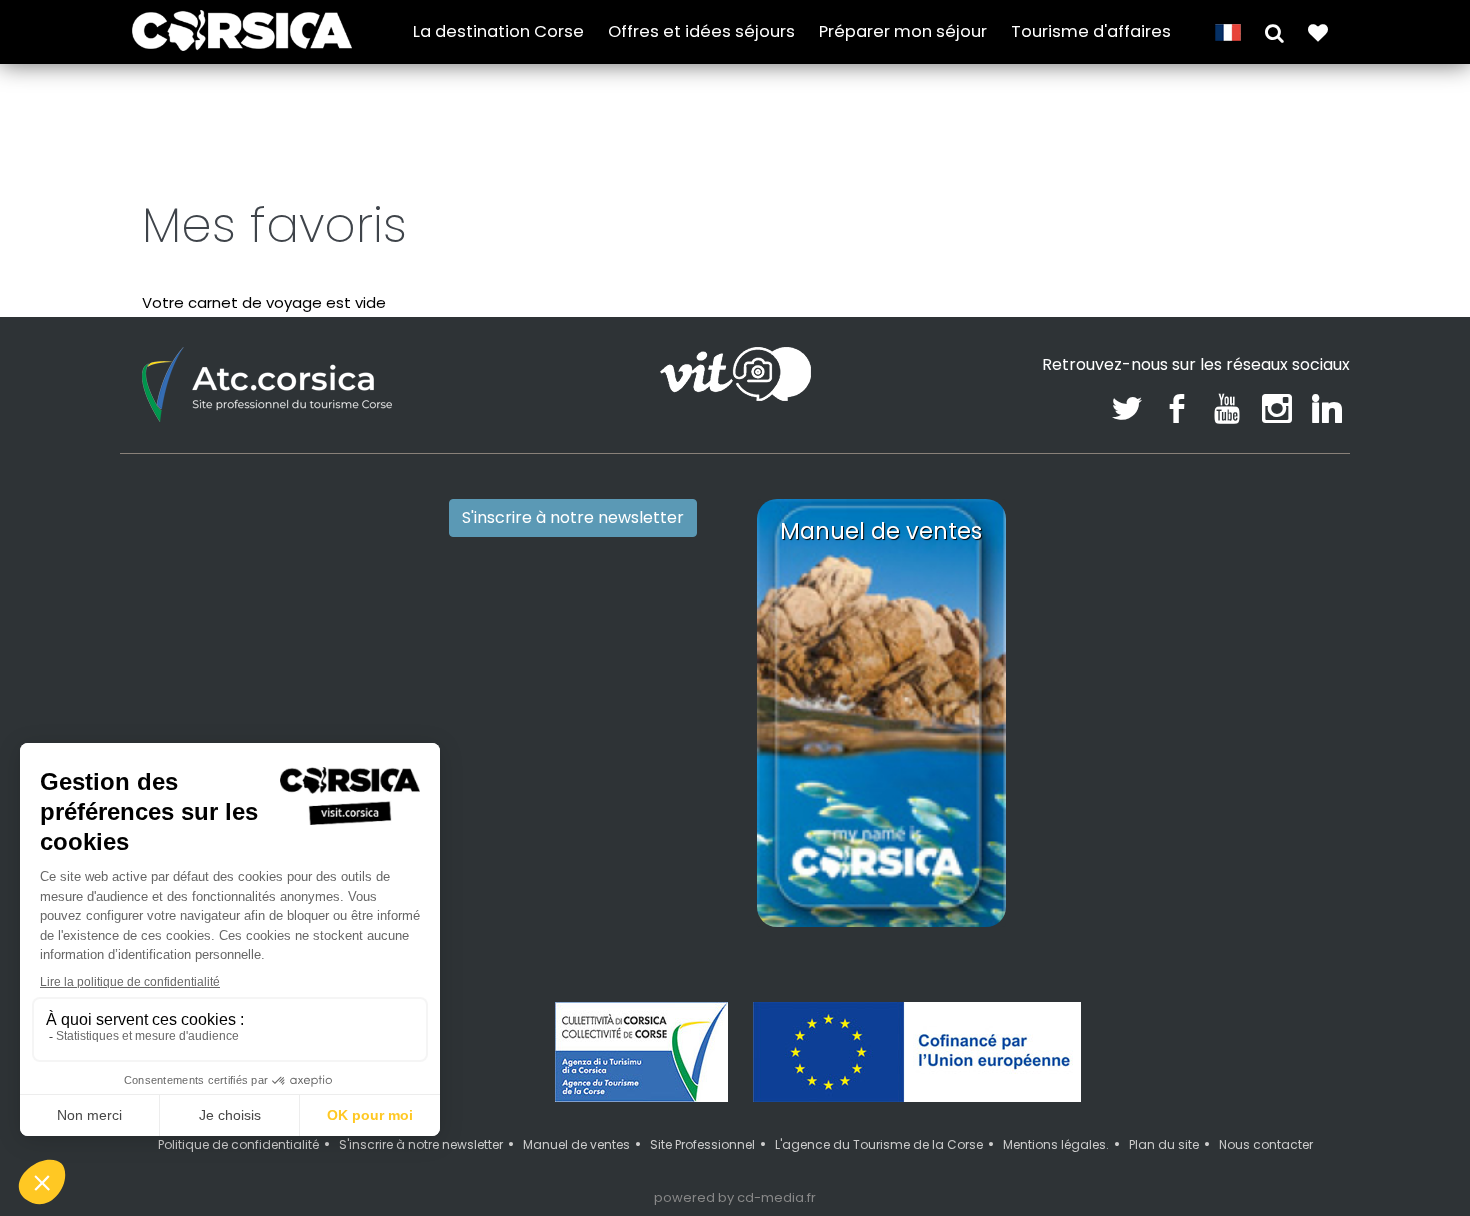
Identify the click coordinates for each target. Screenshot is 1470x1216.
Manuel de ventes (576, 1144)
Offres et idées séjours (701, 31)
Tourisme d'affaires (1091, 31)
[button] (1274, 31)
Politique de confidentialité (238, 1144)
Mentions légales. (1056, 1144)
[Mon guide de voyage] (1318, 31)
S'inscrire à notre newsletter (573, 517)
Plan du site (1164, 1144)
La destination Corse (498, 31)
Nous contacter (1266, 1144)
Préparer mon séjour (903, 31)
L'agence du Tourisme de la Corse (879, 1144)
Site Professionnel (702, 1144)
